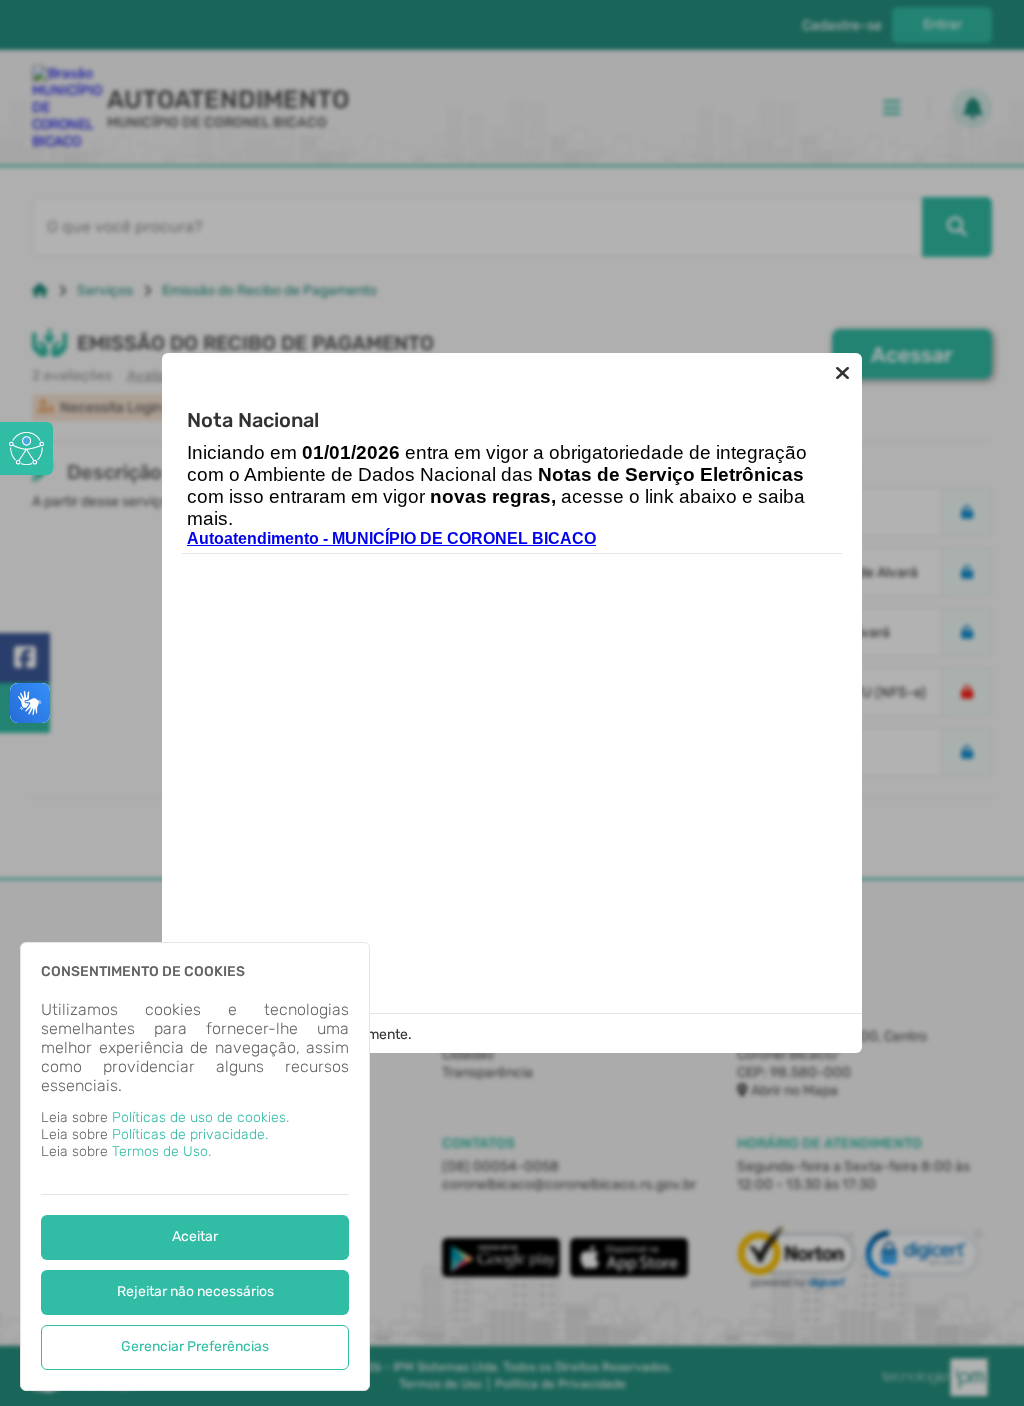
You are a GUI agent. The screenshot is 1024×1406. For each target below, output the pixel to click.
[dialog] (195, 1166)
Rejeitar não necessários (195, 1291)
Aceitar (195, 1236)
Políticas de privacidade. (190, 1134)
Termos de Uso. (161, 1151)
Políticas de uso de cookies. (200, 1117)
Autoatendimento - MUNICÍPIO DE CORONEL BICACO (391, 538)
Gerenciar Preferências (195, 1346)
